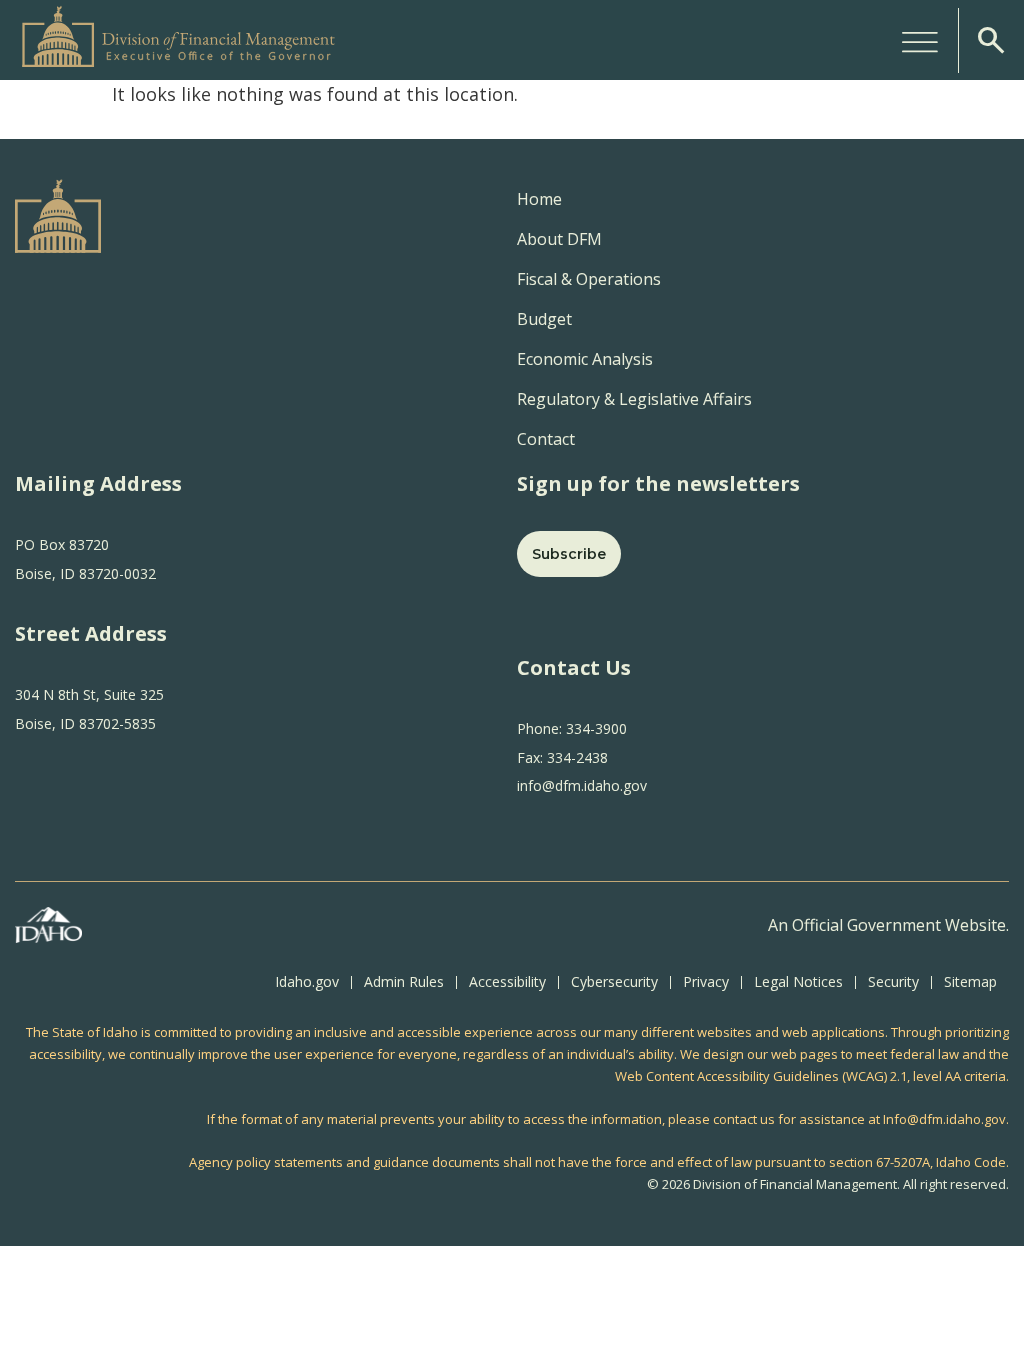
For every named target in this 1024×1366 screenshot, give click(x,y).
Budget (544, 319)
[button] (920, 40)
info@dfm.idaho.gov (582, 785)
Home (539, 199)
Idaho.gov (307, 981)
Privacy (706, 981)
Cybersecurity (614, 981)
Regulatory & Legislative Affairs (634, 399)
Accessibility (507, 981)
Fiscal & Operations (589, 279)
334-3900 (594, 728)
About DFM (559, 239)
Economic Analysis (585, 359)
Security (893, 981)
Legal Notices (798, 981)
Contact (546, 439)
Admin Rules (404, 981)
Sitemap (970, 981)
